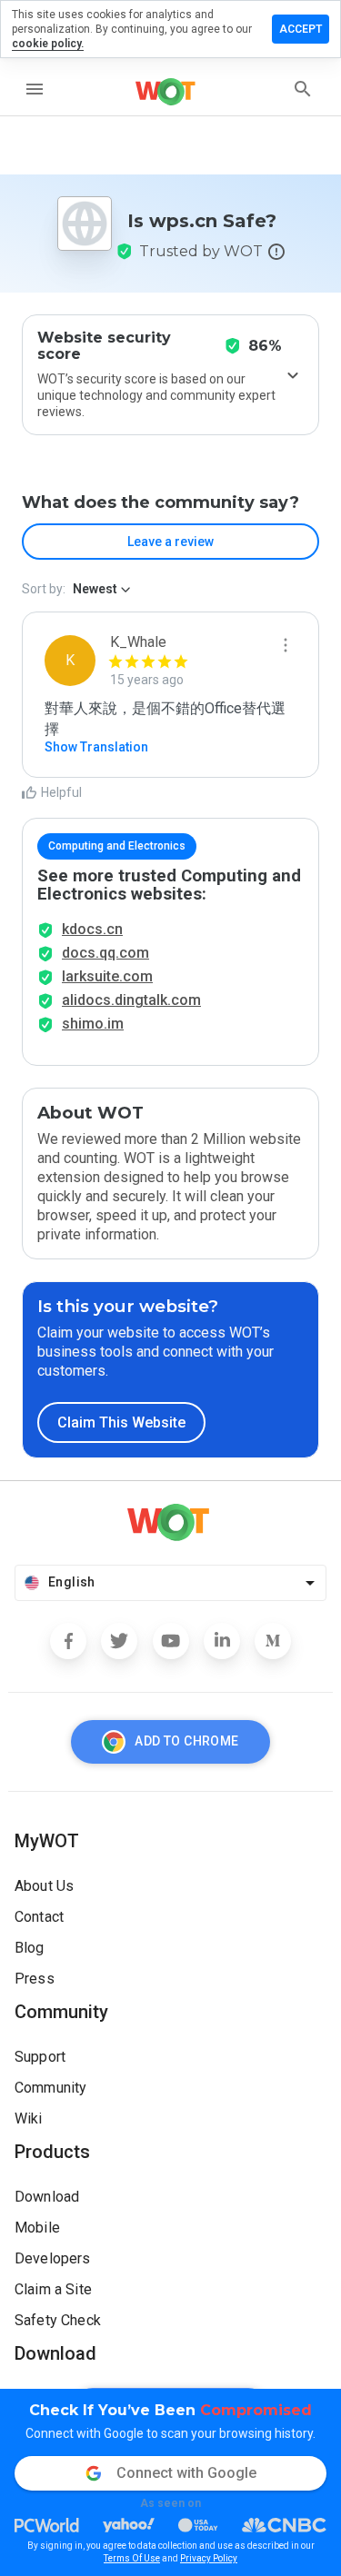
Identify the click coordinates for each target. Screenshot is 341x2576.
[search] (303, 89)
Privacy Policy (209, 2558)
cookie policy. (48, 44)
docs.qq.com (105, 953)
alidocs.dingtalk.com (131, 1000)
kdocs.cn (92, 929)
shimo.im (93, 1024)
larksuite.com (107, 976)
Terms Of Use (132, 2558)
